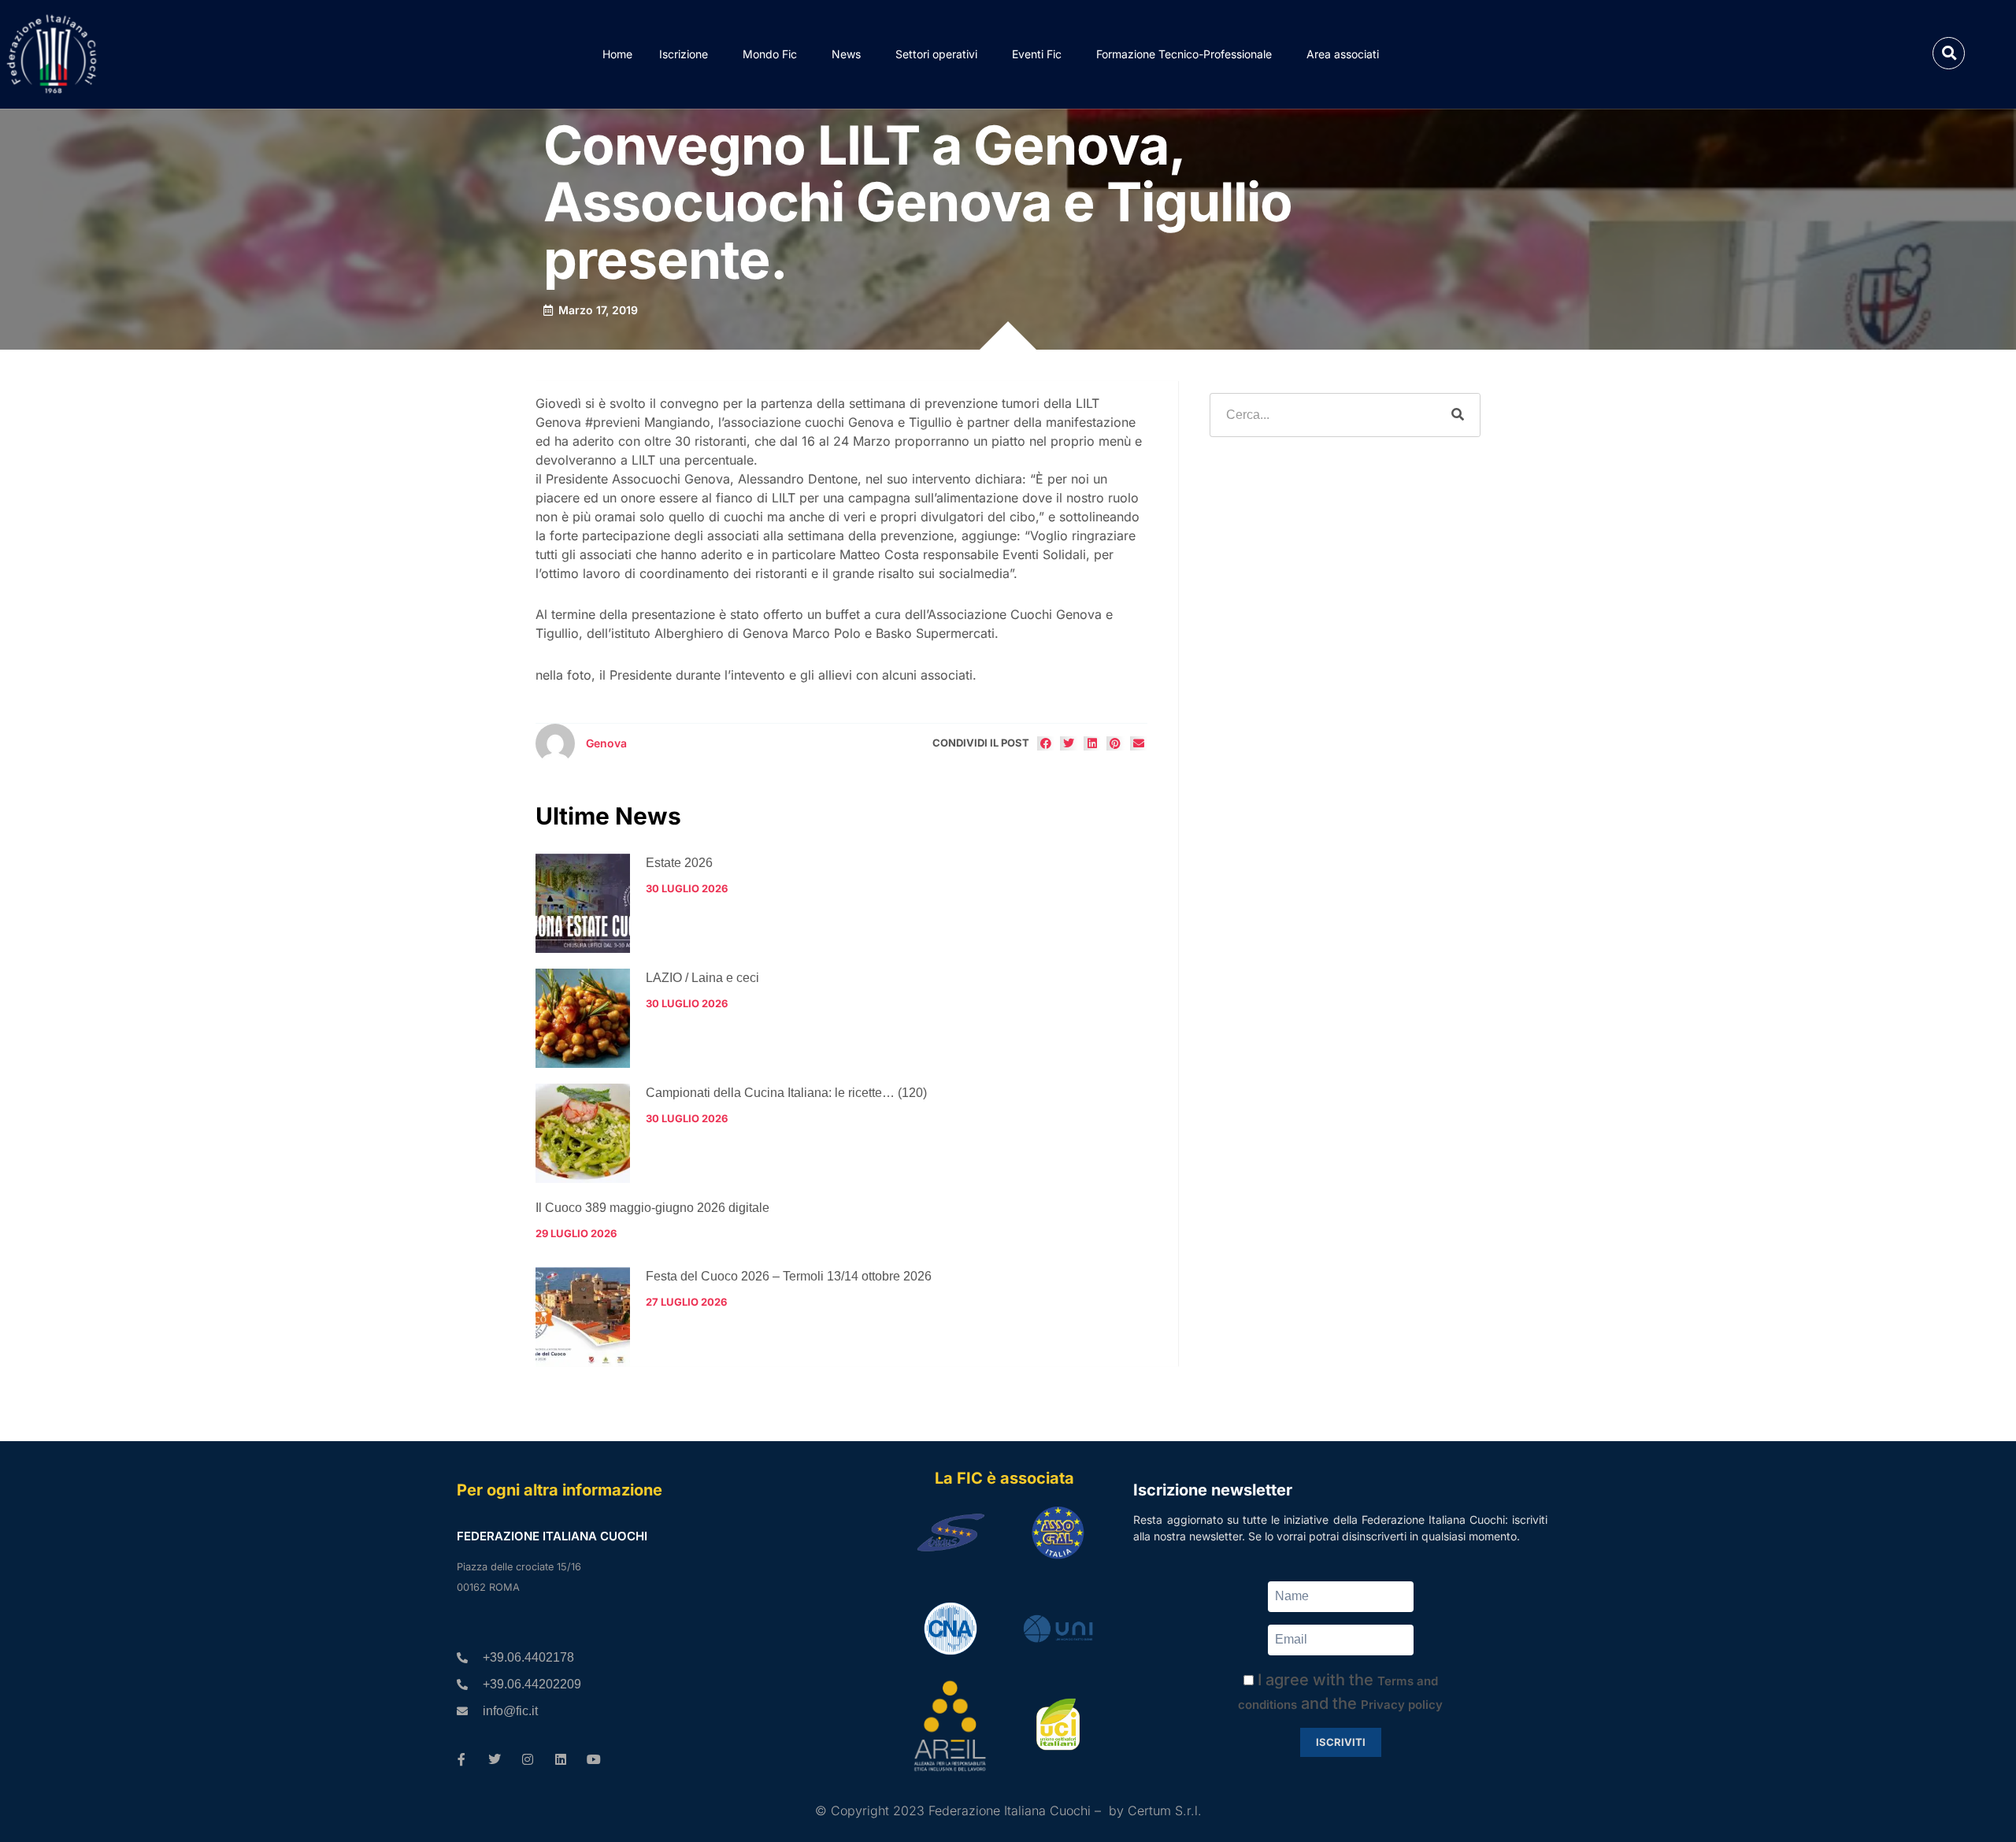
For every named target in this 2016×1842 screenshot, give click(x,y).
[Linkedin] (561, 1759)
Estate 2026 (679, 863)
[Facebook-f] (461, 1759)
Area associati (1343, 54)
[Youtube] (594, 1759)
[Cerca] (1458, 415)
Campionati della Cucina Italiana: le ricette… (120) (786, 1093)
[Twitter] (495, 1759)
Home (617, 54)
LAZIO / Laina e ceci (702, 978)
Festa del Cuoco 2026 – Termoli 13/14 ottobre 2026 (789, 1276)
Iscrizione (684, 54)
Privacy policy (1402, 1705)
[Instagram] (528, 1759)
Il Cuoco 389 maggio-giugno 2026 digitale (652, 1208)
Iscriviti (1341, 1742)
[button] (1949, 53)
